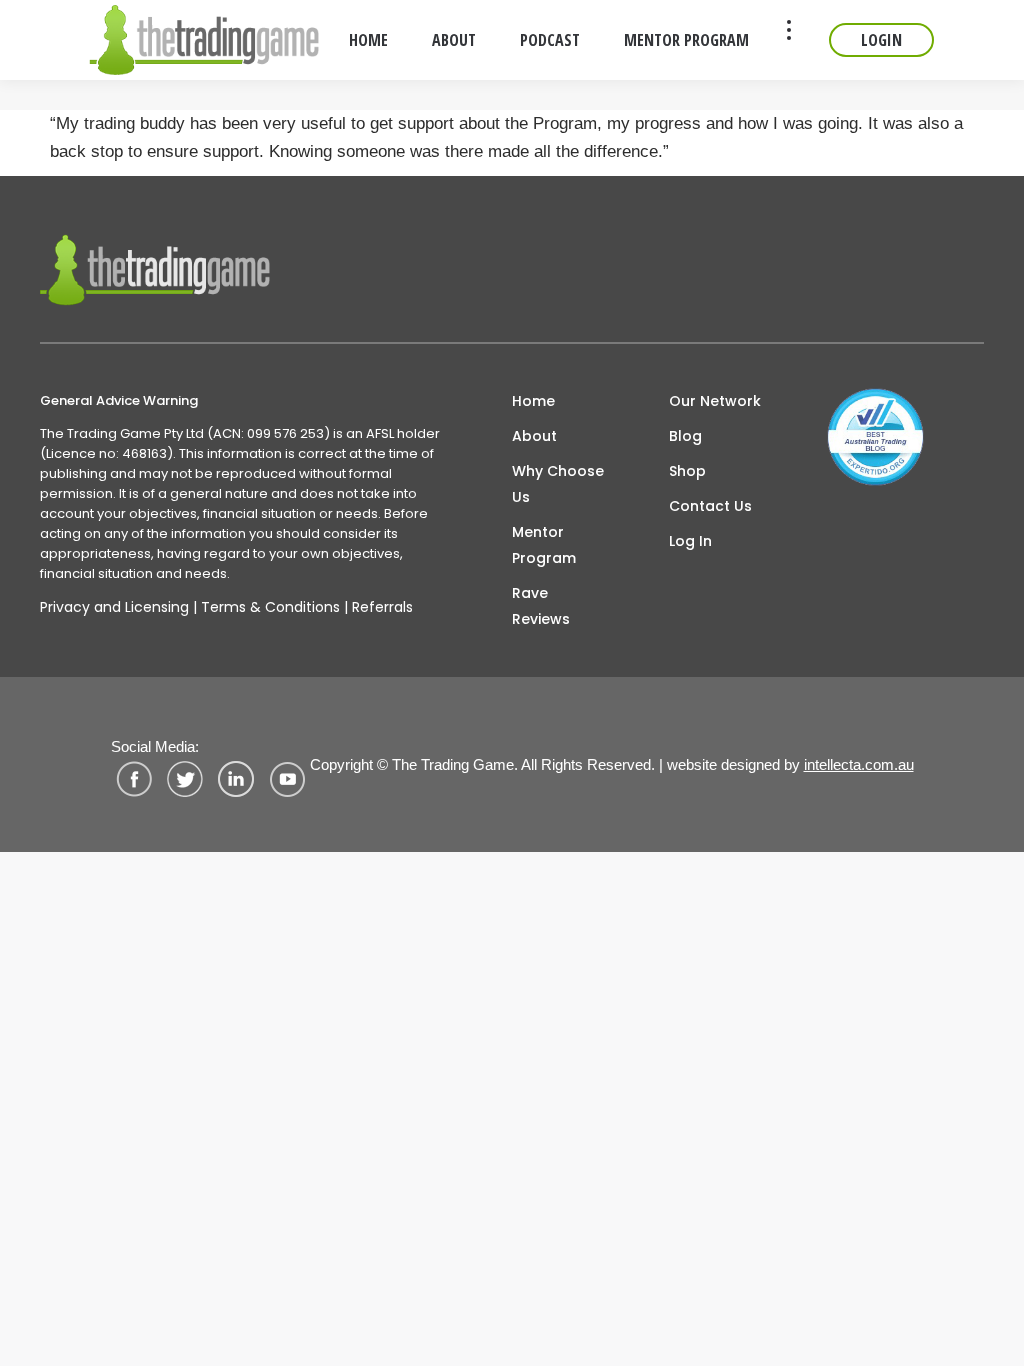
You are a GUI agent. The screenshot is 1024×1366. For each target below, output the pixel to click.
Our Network (715, 401)
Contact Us (710, 506)
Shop (687, 471)
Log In (690, 541)
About (534, 436)
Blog (685, 436)
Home (533, 401)
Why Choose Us (558, 484)
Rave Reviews (541, 606)
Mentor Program (544, 545)
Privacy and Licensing (114, 607)
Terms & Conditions (270, 607)
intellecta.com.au (859, 764)
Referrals (382, 607)
